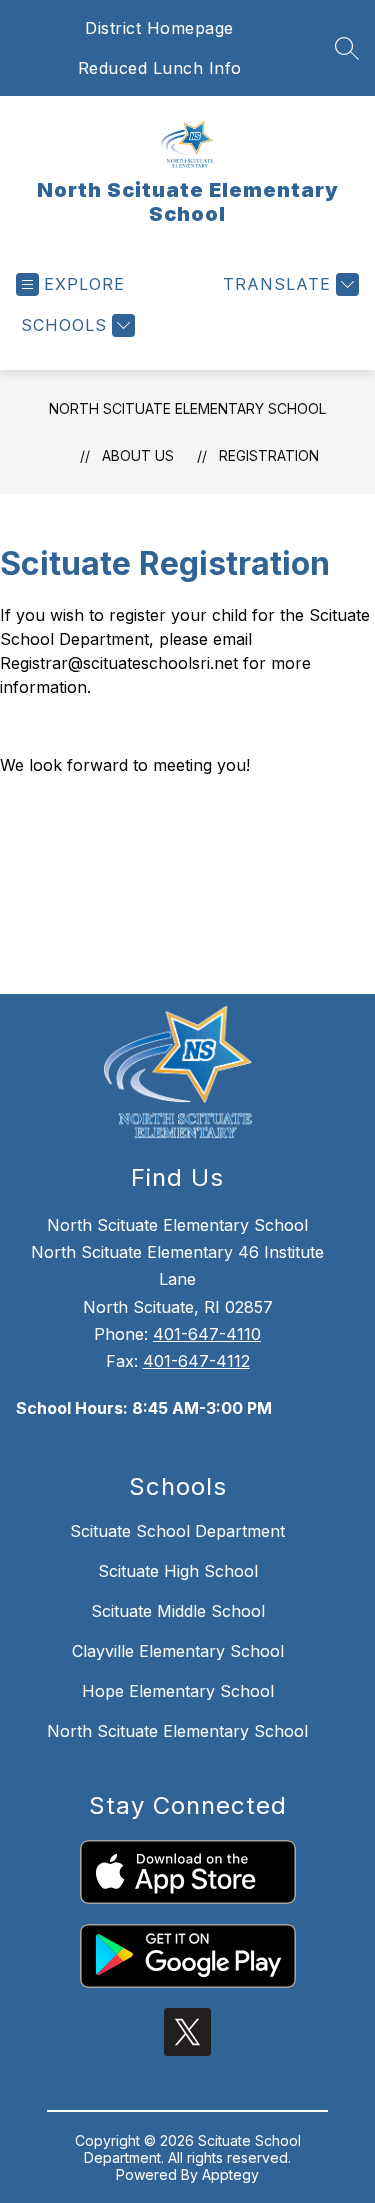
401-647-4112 (196, 1361)
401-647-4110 (207, 1334)
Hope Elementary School (178, 1691)
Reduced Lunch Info (160, 68)
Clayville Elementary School (178, 1651)
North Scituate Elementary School (187, 408)
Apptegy (230, 2174)
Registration (269, 455)
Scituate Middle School (178, 1611)
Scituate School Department (177, 1531)
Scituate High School (178, 1571)
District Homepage (159, 28)
